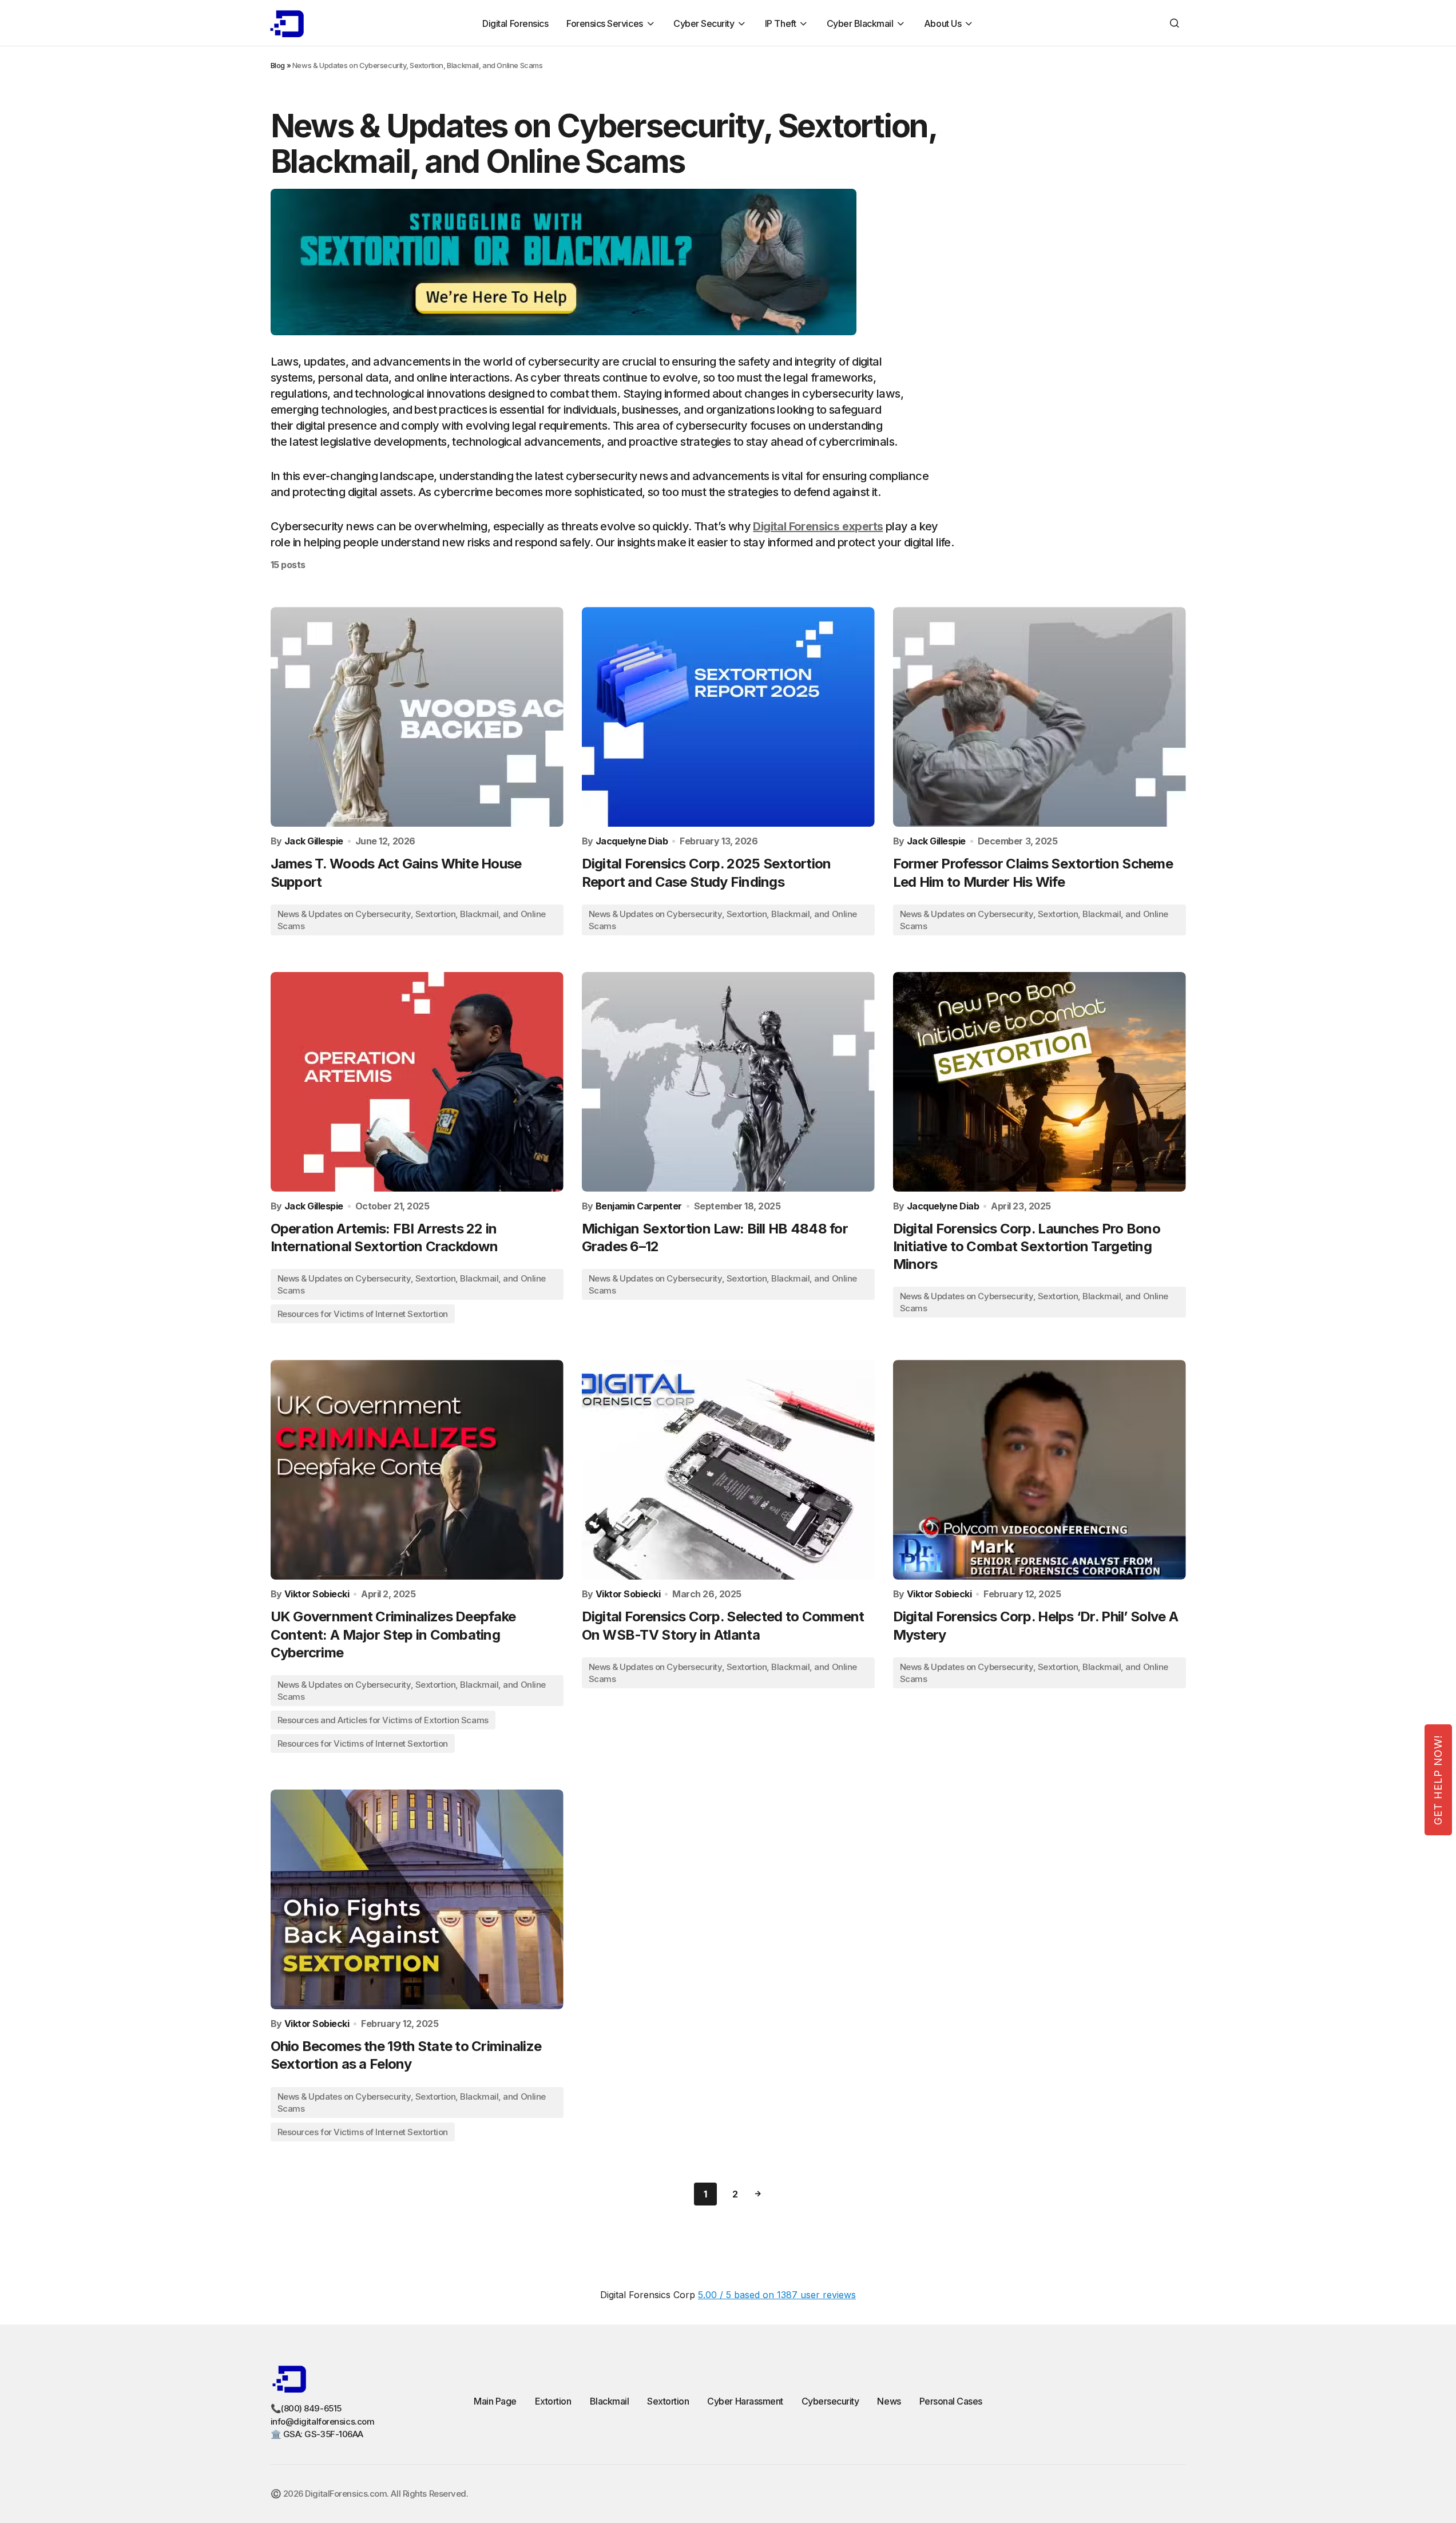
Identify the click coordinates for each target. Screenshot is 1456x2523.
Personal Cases (951, 2401)
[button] (1175, 23)
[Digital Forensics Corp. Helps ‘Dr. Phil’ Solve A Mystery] (1040, 1470)
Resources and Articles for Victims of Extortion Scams (383, 1720)
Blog (278, 65)
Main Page (495, 2401)
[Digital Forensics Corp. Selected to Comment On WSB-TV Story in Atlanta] (728, 1470)
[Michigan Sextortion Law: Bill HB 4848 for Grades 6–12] (728, 1082)
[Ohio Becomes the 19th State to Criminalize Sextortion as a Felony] (417, 1899)
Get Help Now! (1438, 1780)
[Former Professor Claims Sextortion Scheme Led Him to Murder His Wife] (1040, 717)
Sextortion (668, 2401)
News (889, 2401)
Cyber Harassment (745, 2401)
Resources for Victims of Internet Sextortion (363, 1314)
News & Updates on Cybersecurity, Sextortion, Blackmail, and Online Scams (412, 920)
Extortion (553, 2401)
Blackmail (610, 2401)
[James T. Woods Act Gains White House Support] (417, 717)
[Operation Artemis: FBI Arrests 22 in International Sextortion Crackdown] (417, 1082)
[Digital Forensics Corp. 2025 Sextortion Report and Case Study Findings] (728, 717)
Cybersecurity (830, 2401)
